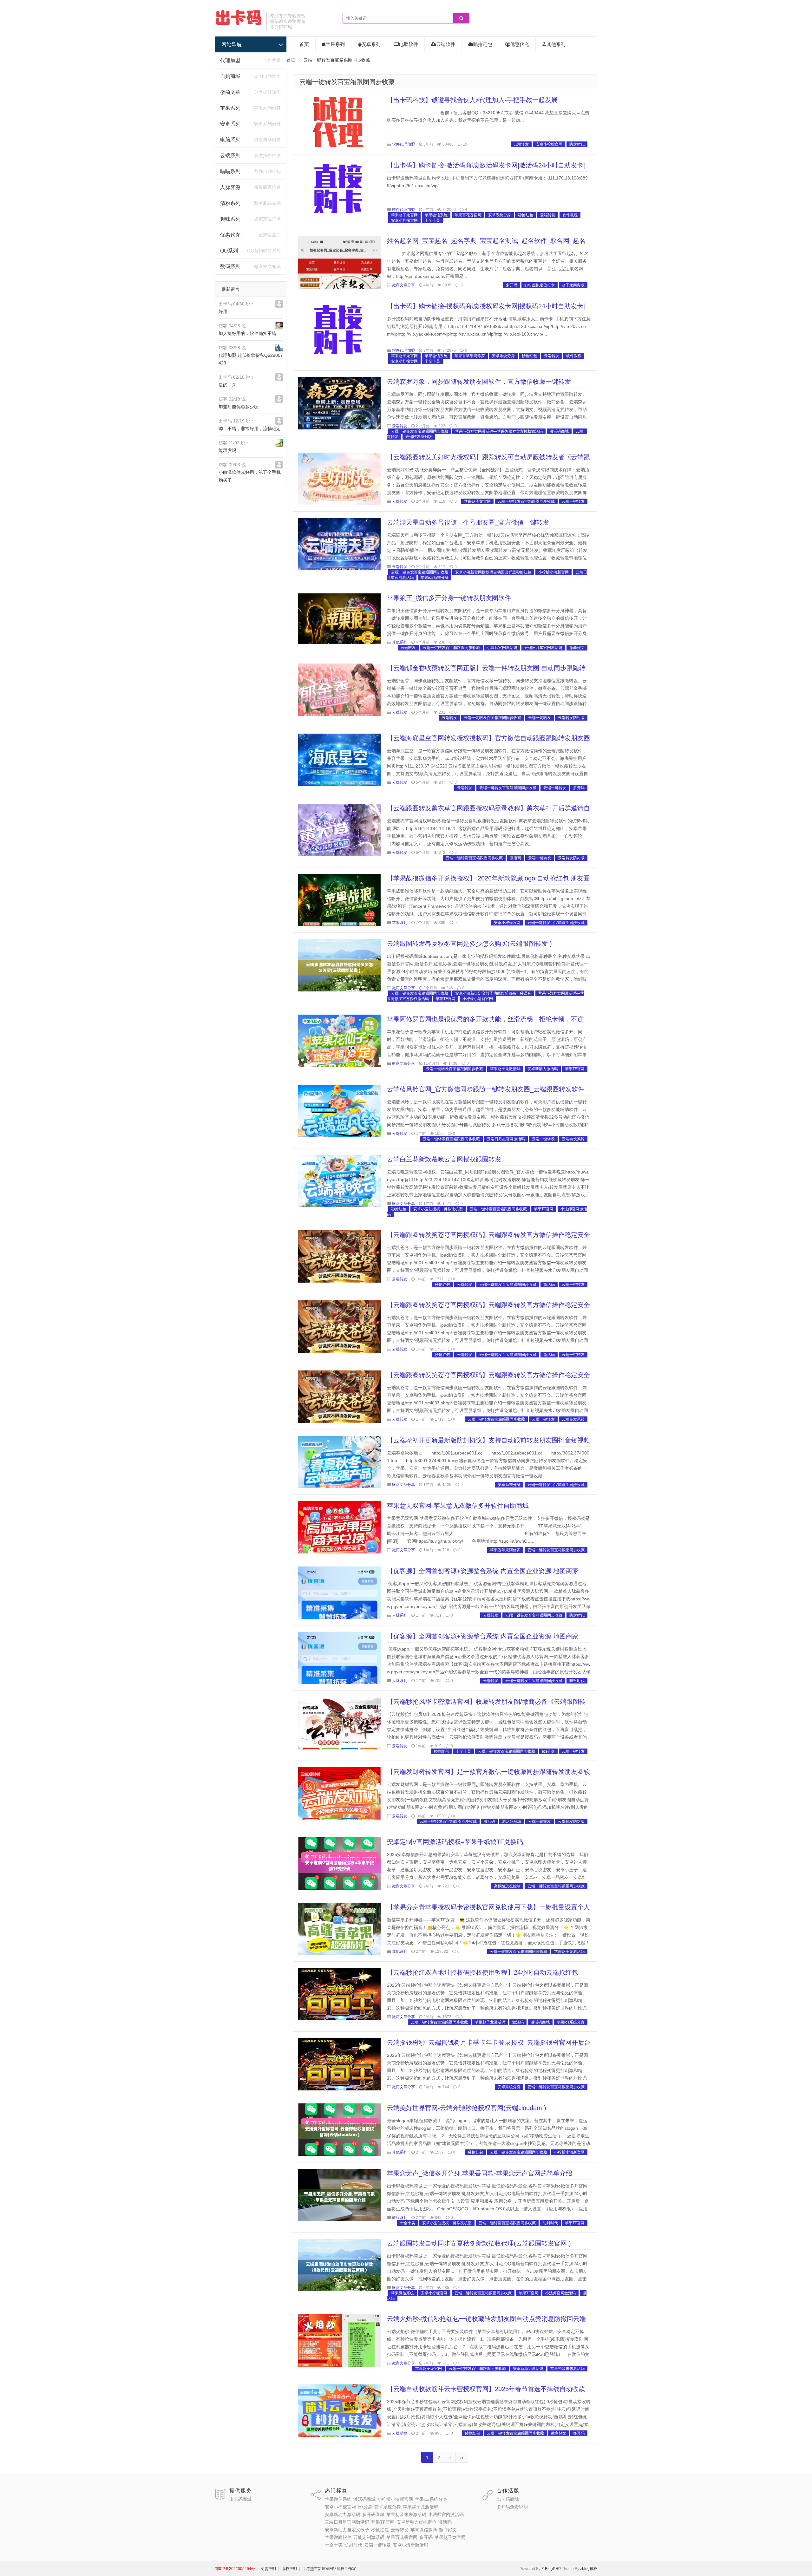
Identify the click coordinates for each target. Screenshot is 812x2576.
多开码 (512, 285)
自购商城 (230, 76)
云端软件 (446, 44)
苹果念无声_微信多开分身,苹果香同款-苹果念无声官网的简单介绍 (480, 2173)
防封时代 (577, 144)
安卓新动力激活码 (543, 1069)
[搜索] (461, 18)
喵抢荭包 (483, 44)
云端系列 (230, 156)
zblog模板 (589, 2569)
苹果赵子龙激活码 (505, 1069)
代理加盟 (230, 60)
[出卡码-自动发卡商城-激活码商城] (239, 24)
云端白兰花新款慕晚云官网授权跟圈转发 (444, 1159)
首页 (304, 44)
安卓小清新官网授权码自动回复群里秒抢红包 (493, 572)
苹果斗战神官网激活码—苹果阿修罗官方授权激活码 (499, 431)
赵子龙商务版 (573, 285)
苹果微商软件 (338, 2537)
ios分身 (548, 1751)
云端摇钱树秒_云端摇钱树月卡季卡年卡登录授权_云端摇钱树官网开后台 (489, 2043)
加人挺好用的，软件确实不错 (247, 333)
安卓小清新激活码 (410, 2545)
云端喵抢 (400, 2433)
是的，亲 (227, 385)
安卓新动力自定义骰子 (347, 2530)
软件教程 (570, 215)
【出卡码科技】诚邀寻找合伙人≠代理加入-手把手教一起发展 (472, 100)
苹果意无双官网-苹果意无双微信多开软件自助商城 (458, 1506)
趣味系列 (230, 219)
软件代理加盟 (403, 144)
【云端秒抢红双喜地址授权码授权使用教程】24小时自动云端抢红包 (482, 1972)
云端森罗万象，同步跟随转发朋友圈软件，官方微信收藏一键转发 (479, 382)
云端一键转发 (573, 501)
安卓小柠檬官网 (549, 144)
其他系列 (556, 44)
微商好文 (577, 648)
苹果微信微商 (424, 2530)
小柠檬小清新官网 (553, 572)
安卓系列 (230, 124)
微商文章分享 (403, 285)
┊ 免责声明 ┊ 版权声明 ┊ (279, 2569)
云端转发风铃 (573, 1139)
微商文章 (230, 92)
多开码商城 (373, 2514)
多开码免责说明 (512, 2507)
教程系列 (400, 2218)
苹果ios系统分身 (435, 578)
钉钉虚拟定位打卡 (540, 285)
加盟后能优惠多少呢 (239, 407)
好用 (223, 311)
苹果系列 (230, 108)
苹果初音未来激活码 (567, 2369)
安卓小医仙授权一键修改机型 (438, 1209)
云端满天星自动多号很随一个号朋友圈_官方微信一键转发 (468, 522)
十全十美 (432, 220)
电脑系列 (230, 140)
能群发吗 (227, 450)
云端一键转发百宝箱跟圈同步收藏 (347, 82)
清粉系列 (230, 203)
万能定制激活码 (369, 2537)
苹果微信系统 (436, 215)
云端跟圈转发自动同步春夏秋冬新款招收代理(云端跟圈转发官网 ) (479, 2243)
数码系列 (230, 267)
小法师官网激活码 (502, 648)
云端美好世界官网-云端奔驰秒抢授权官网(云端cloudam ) (467, 2108)
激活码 (515, 858)
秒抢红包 (526, 215)
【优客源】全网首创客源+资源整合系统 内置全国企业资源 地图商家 (483, 1571)
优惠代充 (230, 235)
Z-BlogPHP (551, 2569)
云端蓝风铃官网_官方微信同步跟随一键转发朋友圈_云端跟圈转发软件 (486, 1089)
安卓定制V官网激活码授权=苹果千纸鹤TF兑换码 (455, 1842)
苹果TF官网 (446, 999)
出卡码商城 (240, 2499)
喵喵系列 (230, 171)
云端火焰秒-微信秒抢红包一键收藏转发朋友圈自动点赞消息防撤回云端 (486, 2319)
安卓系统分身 (500, 215)
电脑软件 (409, 44)
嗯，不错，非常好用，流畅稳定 (250, 428)
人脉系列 (400, 1615)
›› (462, 2457)
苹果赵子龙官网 (404, 215)
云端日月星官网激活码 (543, 648)
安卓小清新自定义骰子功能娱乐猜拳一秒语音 (493, 993)
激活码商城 (559, 431)
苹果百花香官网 (468, 215)
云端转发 (521, 144)
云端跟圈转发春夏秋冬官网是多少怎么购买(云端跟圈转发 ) (469, 944)
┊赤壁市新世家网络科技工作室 (329, 2569)
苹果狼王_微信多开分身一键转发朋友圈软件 (449, 598)
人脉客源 (230, 187)
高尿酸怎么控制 (507, 1886)
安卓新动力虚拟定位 (416, 2522)
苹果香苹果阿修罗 (470, 356)
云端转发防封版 (419, 437)
